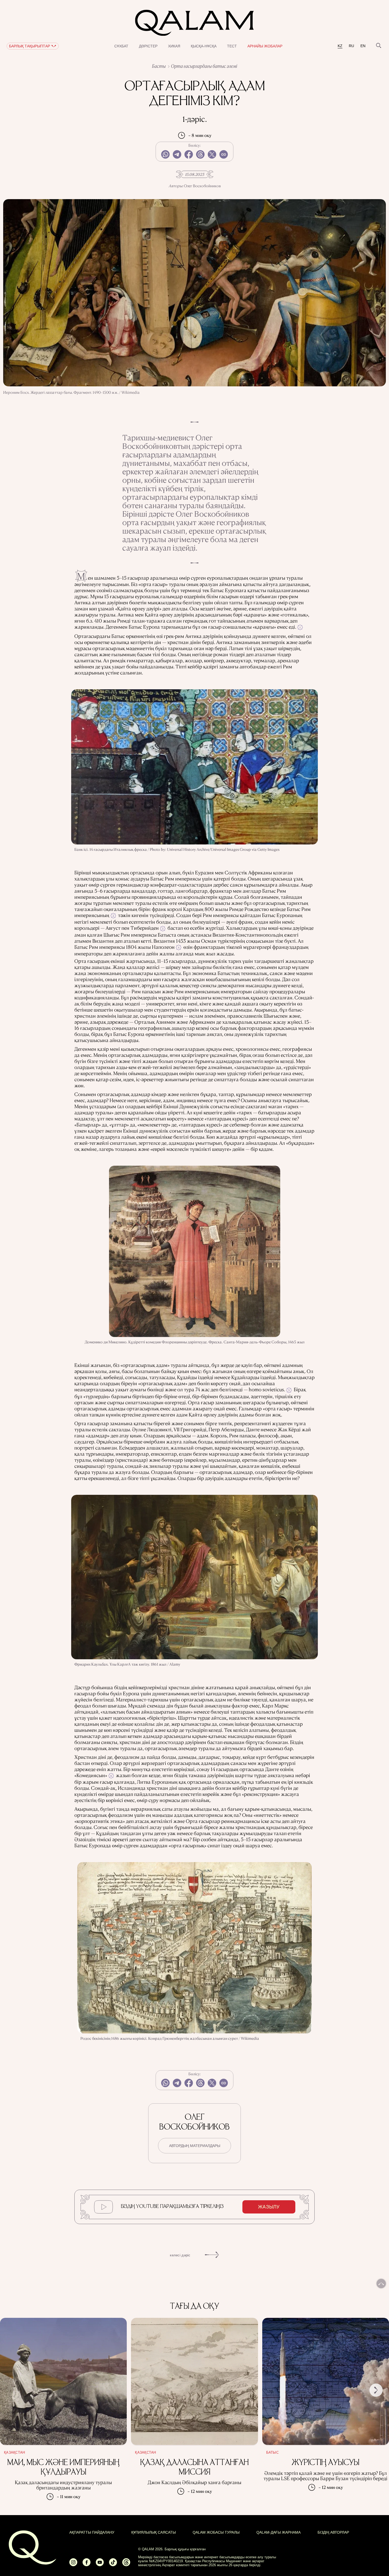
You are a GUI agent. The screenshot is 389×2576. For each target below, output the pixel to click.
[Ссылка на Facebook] (87, 2564)
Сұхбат (121, 46)
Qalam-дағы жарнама (279, 2532)
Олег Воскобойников (202, 186)
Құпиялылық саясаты (153, 2532)
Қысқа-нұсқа (204, 46)
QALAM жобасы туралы (216, 2532)
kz (340, 46)
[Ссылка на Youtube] (100, 2564)
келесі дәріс (180, 2255)
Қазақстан (14, 2453)
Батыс (272, 2453)
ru (351, 46)
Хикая (174, 46)
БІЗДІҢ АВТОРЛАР (333, 2532)
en (363, 46)
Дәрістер (148, 46)
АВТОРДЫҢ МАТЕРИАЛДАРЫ (195, 2146)
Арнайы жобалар (265, 46)
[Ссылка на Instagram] (73, 2564)
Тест (232, 46)
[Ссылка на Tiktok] (113, 2564)
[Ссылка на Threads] (126, 2564)
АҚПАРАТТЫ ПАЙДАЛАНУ (92, 2532)
